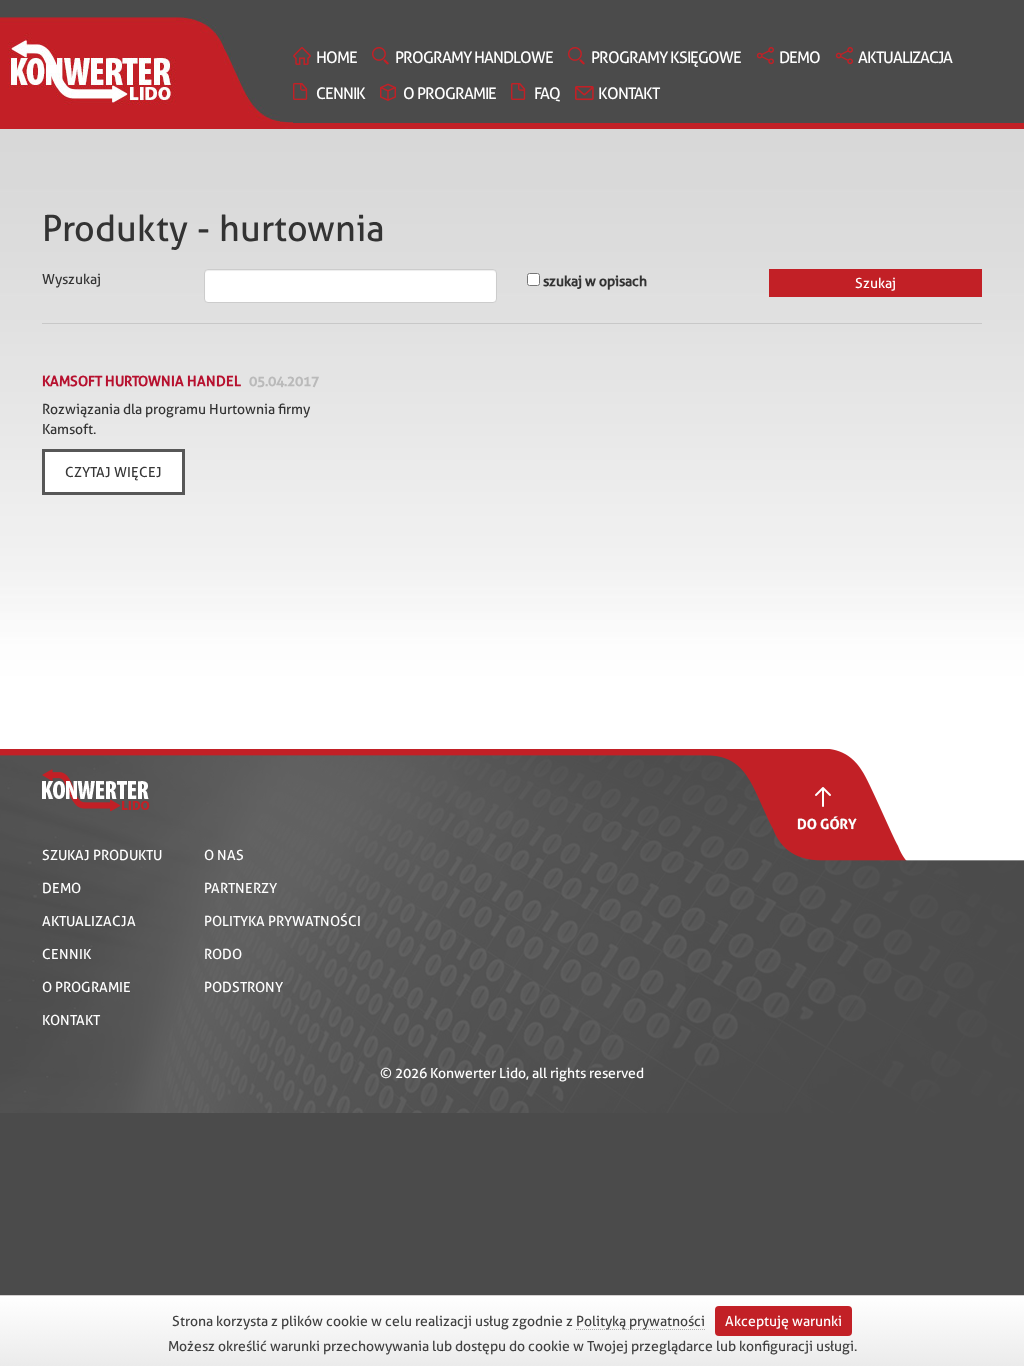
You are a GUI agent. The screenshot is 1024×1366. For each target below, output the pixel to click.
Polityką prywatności (640, 1321)
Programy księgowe (666, 57)
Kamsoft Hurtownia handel (141, 381)
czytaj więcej (113, 472)
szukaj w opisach (593, 281)
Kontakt (628, 93)
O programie (449, 93)
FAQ (547, 93)
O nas (224, 855)
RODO (223, 954)
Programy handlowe (474, 57)
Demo (799, 57)
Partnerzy (240, 888)
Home (336, 57)
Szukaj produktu (102, 855)
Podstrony (243, 987)
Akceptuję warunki (783, 1321)
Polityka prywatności (282, 921)
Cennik (340, 93)
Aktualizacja (905, 57)
